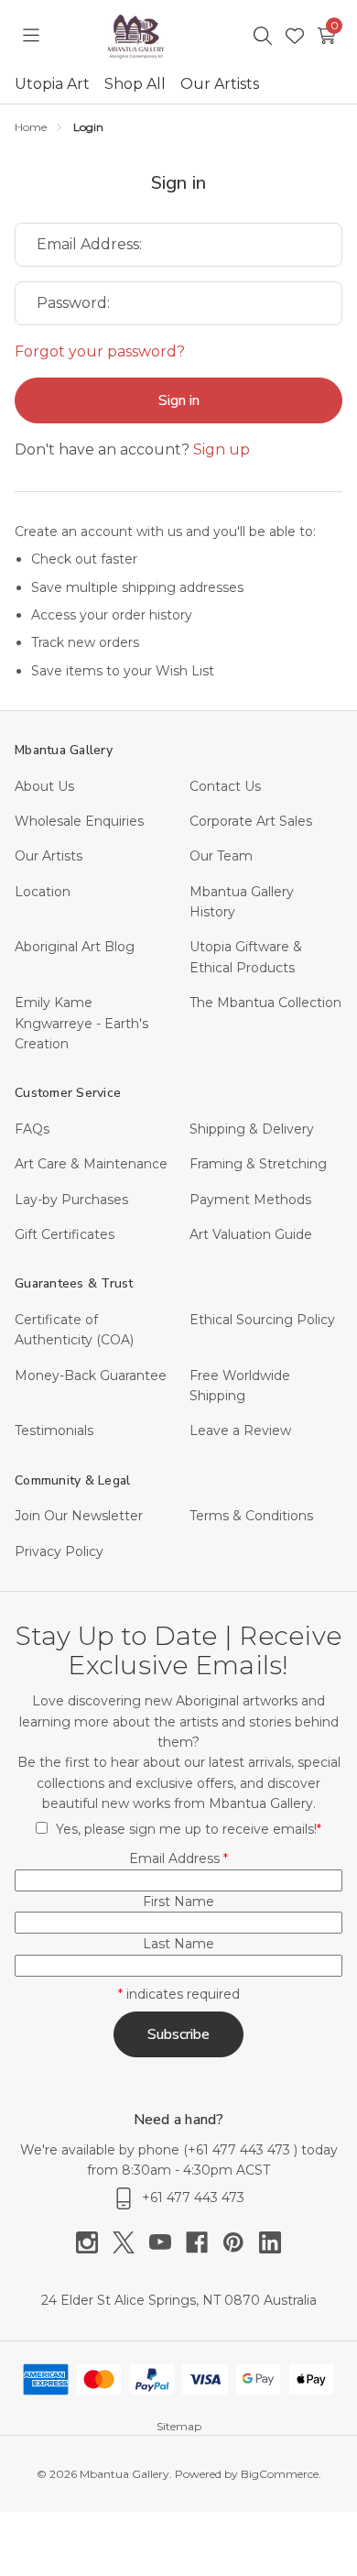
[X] (131, 2242)
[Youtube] (168, 2242)
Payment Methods (250, 1200)
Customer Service (68, 1093)
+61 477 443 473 (241, 2150)
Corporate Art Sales (251, 821)
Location (43, 892)
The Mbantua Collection (265, 1003)
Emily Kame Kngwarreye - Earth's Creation (81, 1023)
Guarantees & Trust (74, 1283)
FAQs (32, 1129)
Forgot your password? (100, 351)
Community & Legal (72, 1480)
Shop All (135, 84)
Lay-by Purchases (71, 1200)
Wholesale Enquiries (79, 821)
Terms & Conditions (251, 1516)
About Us (44, 786)
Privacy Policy (59, 1551)
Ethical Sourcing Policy (262, 1320)
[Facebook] (204, 2242)
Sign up (222, 449)
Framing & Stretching (258, 1164)
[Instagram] (94, 2242)
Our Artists (220, 84)
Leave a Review (240, 1431)
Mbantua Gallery (64, 750)
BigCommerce (280, 2474)
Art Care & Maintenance (91, 1164)
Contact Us (225, 786)
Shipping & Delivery (252, 1129)
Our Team (221, 856)
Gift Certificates (65, 1234)
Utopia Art (52, 84)
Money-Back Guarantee (91, 1376)
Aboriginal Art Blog (75, 947)
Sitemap (179, 2426)
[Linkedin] (270, 2242)
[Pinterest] (241, 2242)
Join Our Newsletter (79, 1516)
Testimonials (54, 1431)
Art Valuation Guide (251, 1234)
